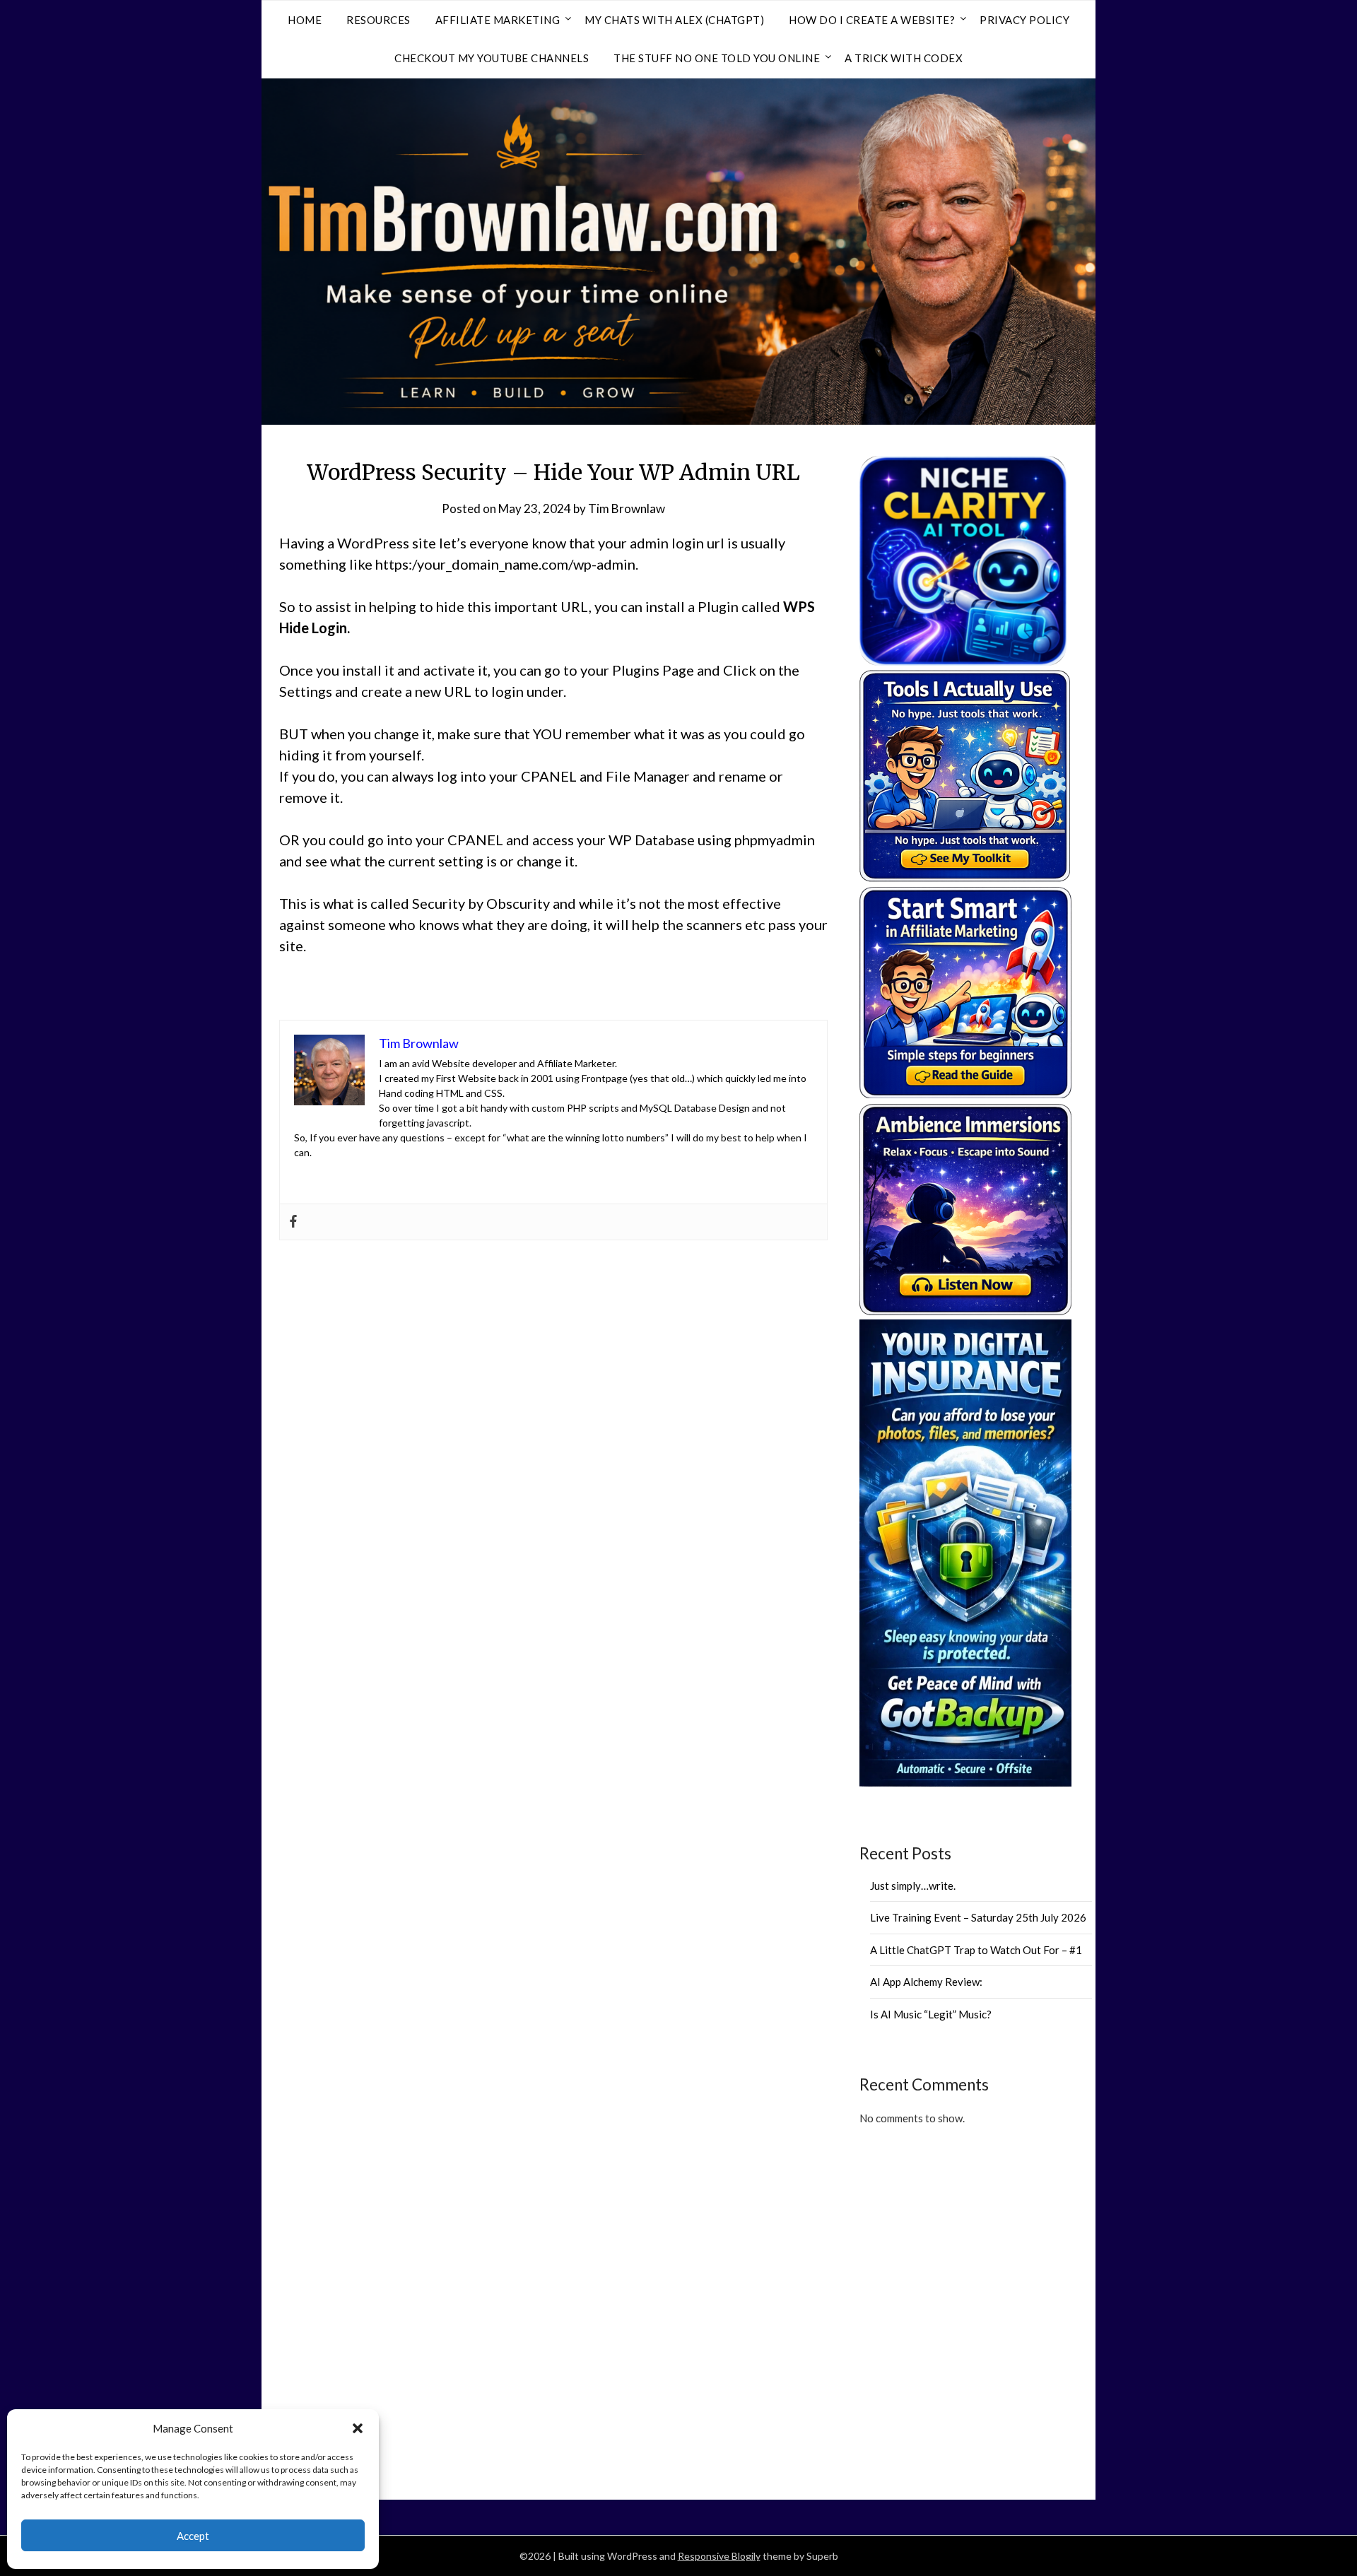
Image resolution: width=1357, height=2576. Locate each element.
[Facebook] (293, 1222)
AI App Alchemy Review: (926, 1982)
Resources (378, 20)
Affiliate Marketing (498, 20)
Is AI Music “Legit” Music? (931, 2014)
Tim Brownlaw (627, 508)
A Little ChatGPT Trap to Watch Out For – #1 (976, 1950)
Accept (193, 2536)
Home (305, 20)
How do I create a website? (872, 20)
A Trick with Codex (904, 58)
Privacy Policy (1024, 20)
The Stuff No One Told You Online (717, 58)
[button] (358, 2428)
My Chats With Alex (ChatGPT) (674, 20)
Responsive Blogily (719, 2556)
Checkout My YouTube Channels (492, 58)
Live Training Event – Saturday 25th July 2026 (978, 1917)
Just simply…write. (913, 1886)
